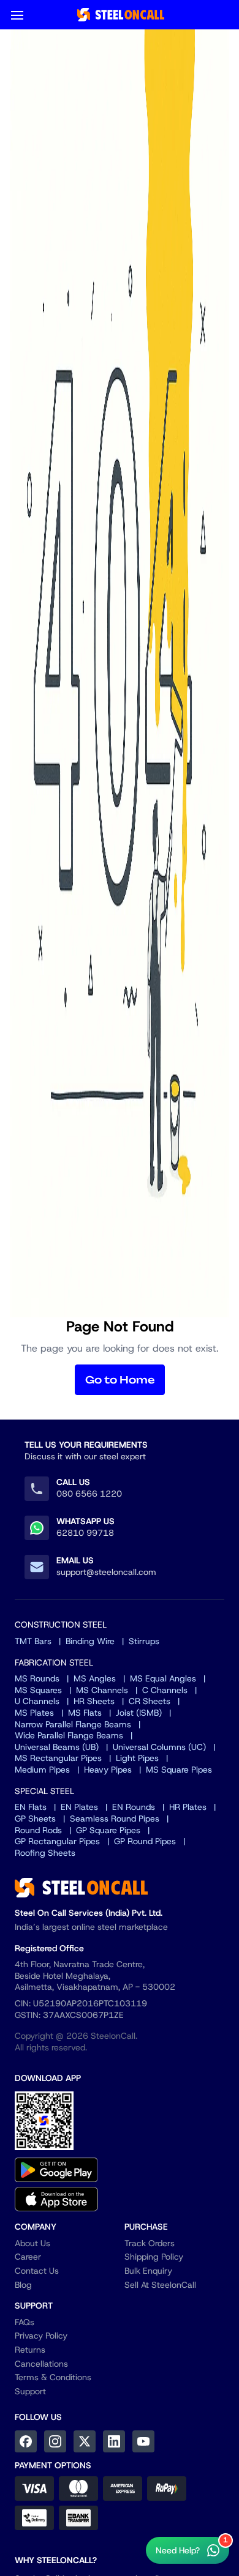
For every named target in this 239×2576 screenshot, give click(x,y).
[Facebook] (26, 2441)
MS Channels (102, 1690)
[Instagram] (55, 2441)
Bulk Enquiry (148, 2271)
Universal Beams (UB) (57, 1747)
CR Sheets (150, 1701)
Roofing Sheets (45, 1853)
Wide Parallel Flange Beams (69, 1735)
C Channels (165, 1690)
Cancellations (41, 2364)
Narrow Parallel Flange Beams (73, 1724)
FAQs (25, 2322)
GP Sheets (35, 1818)
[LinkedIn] (114, 2441)
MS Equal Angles (163, 1678)
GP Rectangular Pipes (57, 1841)
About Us (32, 2243)
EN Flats (31, 1807)
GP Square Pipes (108, 1830)
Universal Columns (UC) (159, 1747)
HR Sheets (94, 1701)
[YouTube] (143, 2441)
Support (30, 2391)
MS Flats (85, 1713)
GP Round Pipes (145, 1841)
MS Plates (34, 1713)
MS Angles (95, 1678)
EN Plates (79, 1807)
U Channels (37, 1701)
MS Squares (38, 1690)
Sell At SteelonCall (160, 2285)
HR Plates (188, 1807)
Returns (30, 2350)
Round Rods (38, 1830)
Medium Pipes (42, 1770)
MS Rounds (37, 1678)
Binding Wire (90, 1641)
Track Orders (150, 2243)
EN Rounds (134, 1807)
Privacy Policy (41, 2336)
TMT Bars (33, 1641)
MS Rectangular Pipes (58, 1758)
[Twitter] (85, 2441)
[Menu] (17, 15)
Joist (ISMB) (139, 1713)
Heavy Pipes (108, 1770)
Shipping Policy (154, 2257)
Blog (23, 2285)
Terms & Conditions (53, 2377)
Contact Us (37, 2271)
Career (28, 2257)
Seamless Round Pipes (115, 1818)
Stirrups (144, 1641)
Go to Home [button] (120, 1380)
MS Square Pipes (179, 1770)
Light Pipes (137, 1758)
